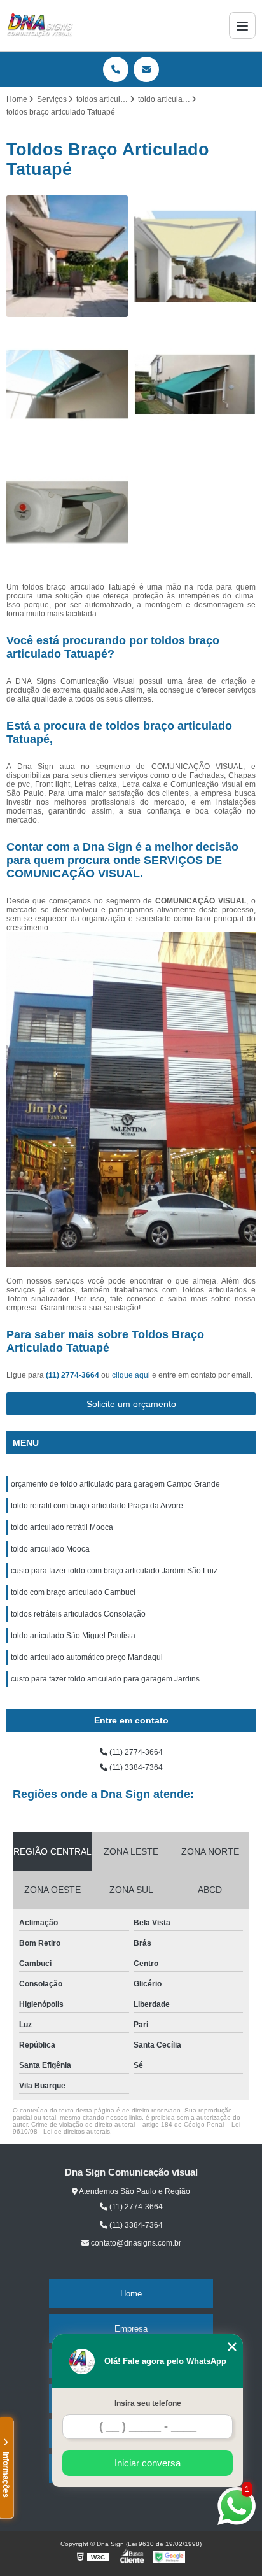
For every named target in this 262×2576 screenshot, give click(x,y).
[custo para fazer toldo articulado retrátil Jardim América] (195, 384)
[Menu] (242, 25)
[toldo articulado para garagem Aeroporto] (67, 512)
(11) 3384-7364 (135, 1767)
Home (131, 2294)
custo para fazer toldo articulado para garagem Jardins (105, 1679)
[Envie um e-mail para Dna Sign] (146, 69)
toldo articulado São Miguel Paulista (73, 1636)
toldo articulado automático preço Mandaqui (87, 1657)
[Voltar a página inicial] (40, 25)
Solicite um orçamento (131, 1404)
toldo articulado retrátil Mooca (62, 1527)
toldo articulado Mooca (50, 1549)
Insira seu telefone (148, 2403)
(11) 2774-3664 (73, 1375)
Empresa (131, 2329)
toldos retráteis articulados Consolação (78, 1614)
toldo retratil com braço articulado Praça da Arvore (97, 1506)
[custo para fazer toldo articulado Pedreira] (195, 256)
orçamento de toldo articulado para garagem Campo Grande (115, 1484)
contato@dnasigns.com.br (135, 2243)
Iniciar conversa (148, 2463)
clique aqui (131, 1375)
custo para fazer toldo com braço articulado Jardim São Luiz (114, 1571)
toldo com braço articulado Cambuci (73, 1592)
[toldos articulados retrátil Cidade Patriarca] (67, 384)
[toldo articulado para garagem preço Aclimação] (67, 256)
